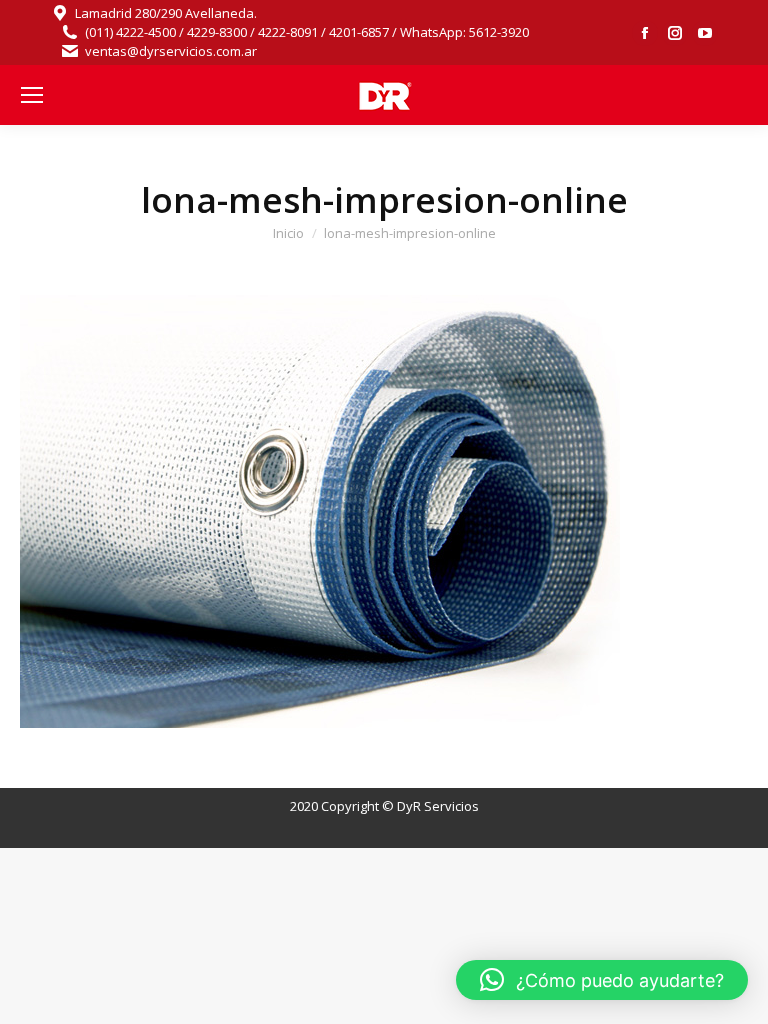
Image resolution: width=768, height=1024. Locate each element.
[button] (602, 980)
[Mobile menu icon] (32, 95)
